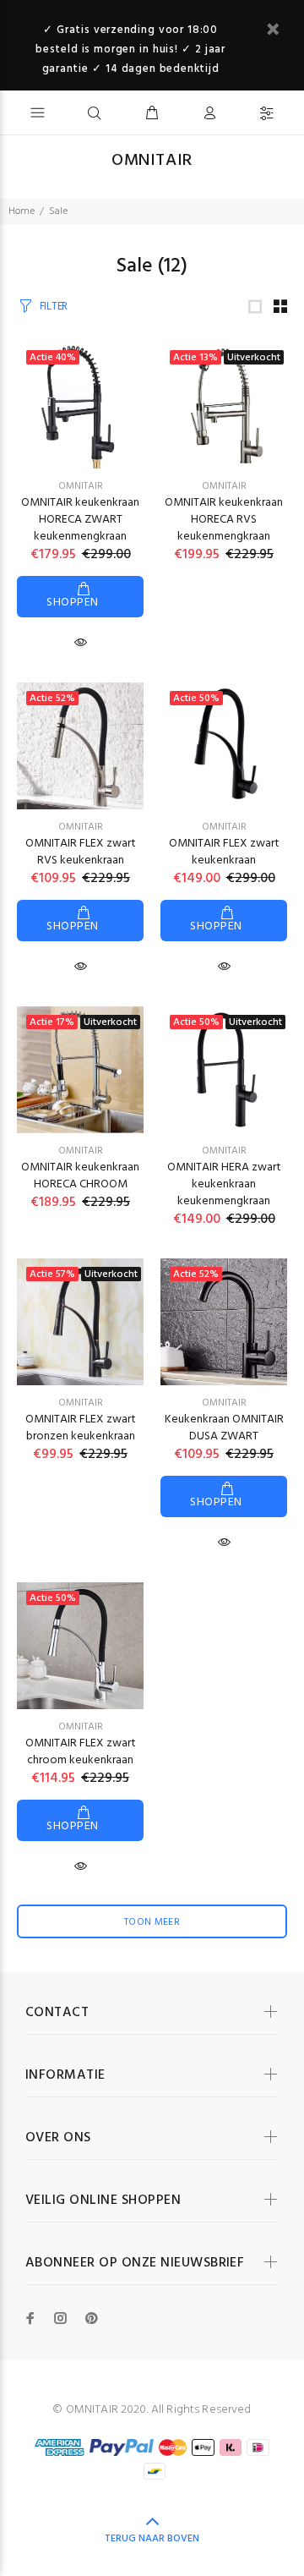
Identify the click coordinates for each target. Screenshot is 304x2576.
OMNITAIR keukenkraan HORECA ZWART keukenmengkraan (80, 520)
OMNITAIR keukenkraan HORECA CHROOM (80, 1176)
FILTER (54, 307)
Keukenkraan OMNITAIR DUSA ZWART (224, 1428)
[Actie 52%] (80, 746)
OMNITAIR (81, 486)
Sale (58, 211)
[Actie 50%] (224, 746)
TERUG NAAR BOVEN (152, 2539)
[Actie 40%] (80, 406)
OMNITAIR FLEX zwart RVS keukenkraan (81, 852)
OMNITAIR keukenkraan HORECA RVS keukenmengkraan (224, 520)
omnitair (81, 827)
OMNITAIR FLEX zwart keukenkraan (224, 852)
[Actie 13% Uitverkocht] (224, 406)
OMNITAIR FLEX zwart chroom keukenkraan (81, 1752)
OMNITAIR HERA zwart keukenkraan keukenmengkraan (224, 1184)
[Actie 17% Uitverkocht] (80, 1070)
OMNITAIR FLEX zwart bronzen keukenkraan (81, 1428)
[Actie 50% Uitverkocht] (224, 1070)
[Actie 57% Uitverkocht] (80, 1322)
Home (22, 211)
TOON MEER (152, 1922)
